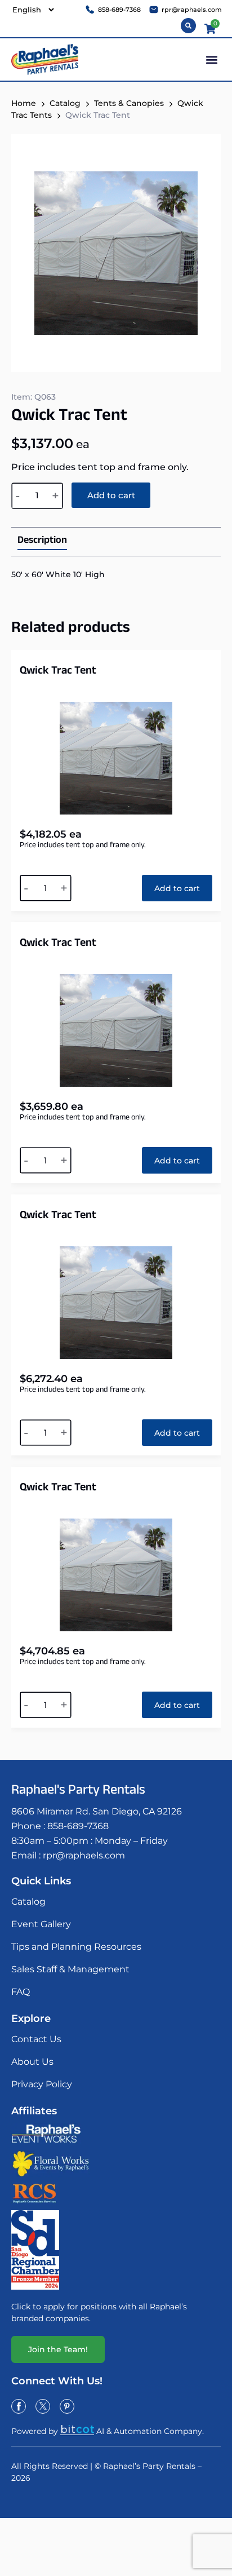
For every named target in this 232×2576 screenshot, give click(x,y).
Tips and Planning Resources (76, 1947)
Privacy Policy (42, 2084)
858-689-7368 (78, 1826)
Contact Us (36, 2039)
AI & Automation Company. (150, 2431)
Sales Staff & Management (70, 1969)
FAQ (21, 1992)
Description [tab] (42, 542)
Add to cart (111, 495)
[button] (211, 59)
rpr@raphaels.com (84, 1855)
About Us (32, 2062)
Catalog (65, 103)
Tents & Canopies (129, 103)
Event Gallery (41, 1924)
